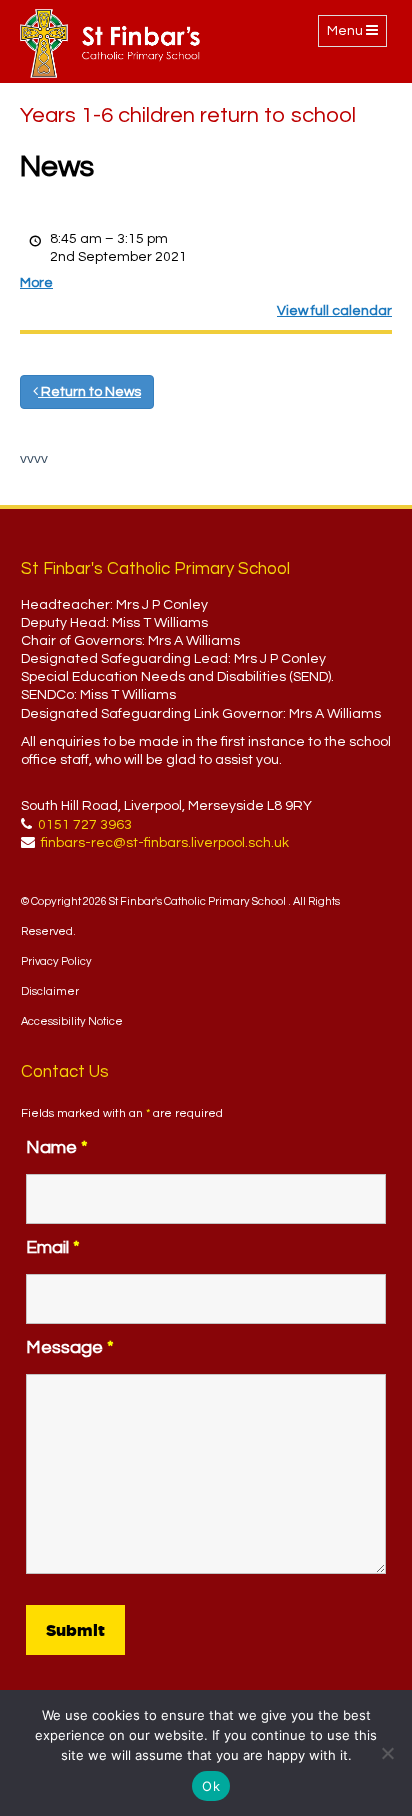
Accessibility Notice (72, 1021)
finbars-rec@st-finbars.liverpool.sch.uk (165, 843)
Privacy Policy (56, 961)
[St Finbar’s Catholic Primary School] (110, 43)
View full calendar (334, 311)
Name (57, 1147)
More (36, 283)
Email (53, 1247)
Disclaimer (50, 991)
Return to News (89, 392)
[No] (387, 1753)
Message (70, 1347)
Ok (211, 1786)
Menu (356, 35)
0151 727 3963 (85, 825)
